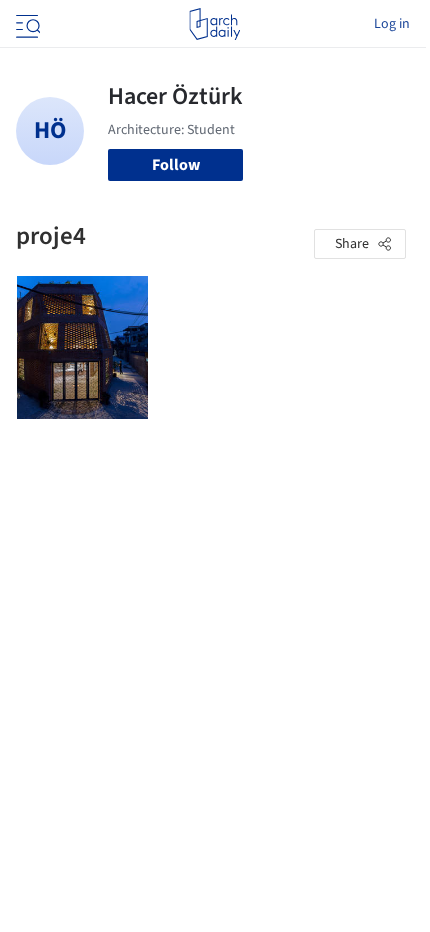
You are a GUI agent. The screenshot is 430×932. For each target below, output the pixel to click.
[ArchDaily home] (214, 24)
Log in (392, 24)
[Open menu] (26, 24)
